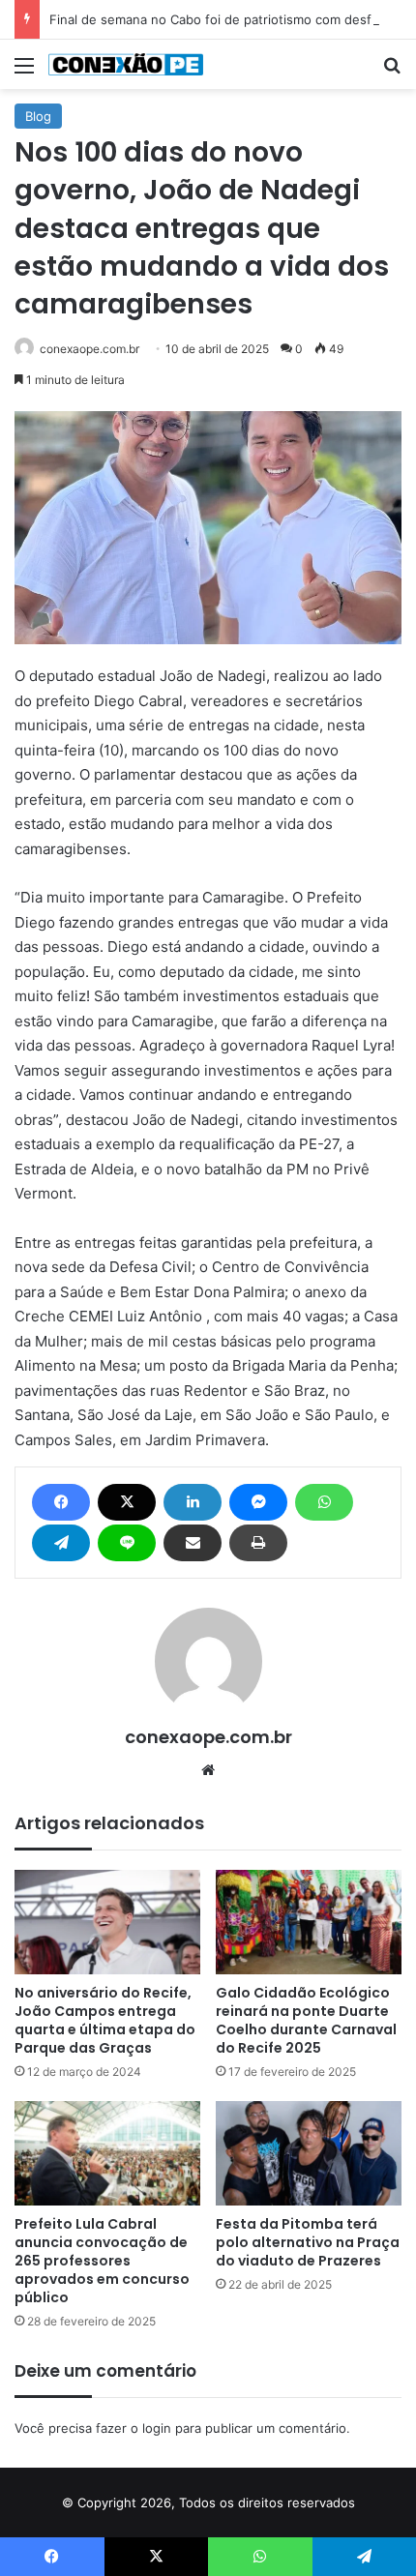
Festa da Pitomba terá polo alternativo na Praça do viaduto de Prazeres (308, 2242)
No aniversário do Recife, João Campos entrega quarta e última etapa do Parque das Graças (105, 2020)
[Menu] (24, 72)
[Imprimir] (258, 1543)
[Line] (127, 1543)
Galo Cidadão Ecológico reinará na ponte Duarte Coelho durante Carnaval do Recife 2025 (306, 2020)
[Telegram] (61, 1543)
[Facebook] (61, 1502)
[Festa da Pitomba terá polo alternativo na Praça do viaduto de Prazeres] (309, 2153)
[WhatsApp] (324, 1502)
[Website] (208, 1770)
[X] (127, 1502)
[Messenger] (258, 1502)
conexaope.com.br (89, 349)
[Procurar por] (392, 72)
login (157, 2428)
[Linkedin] (193, 1502)
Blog (38, 116)
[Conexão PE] (126, 64)
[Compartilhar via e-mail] (193, 1543)
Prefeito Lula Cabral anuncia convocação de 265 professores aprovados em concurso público (102, 2261)
